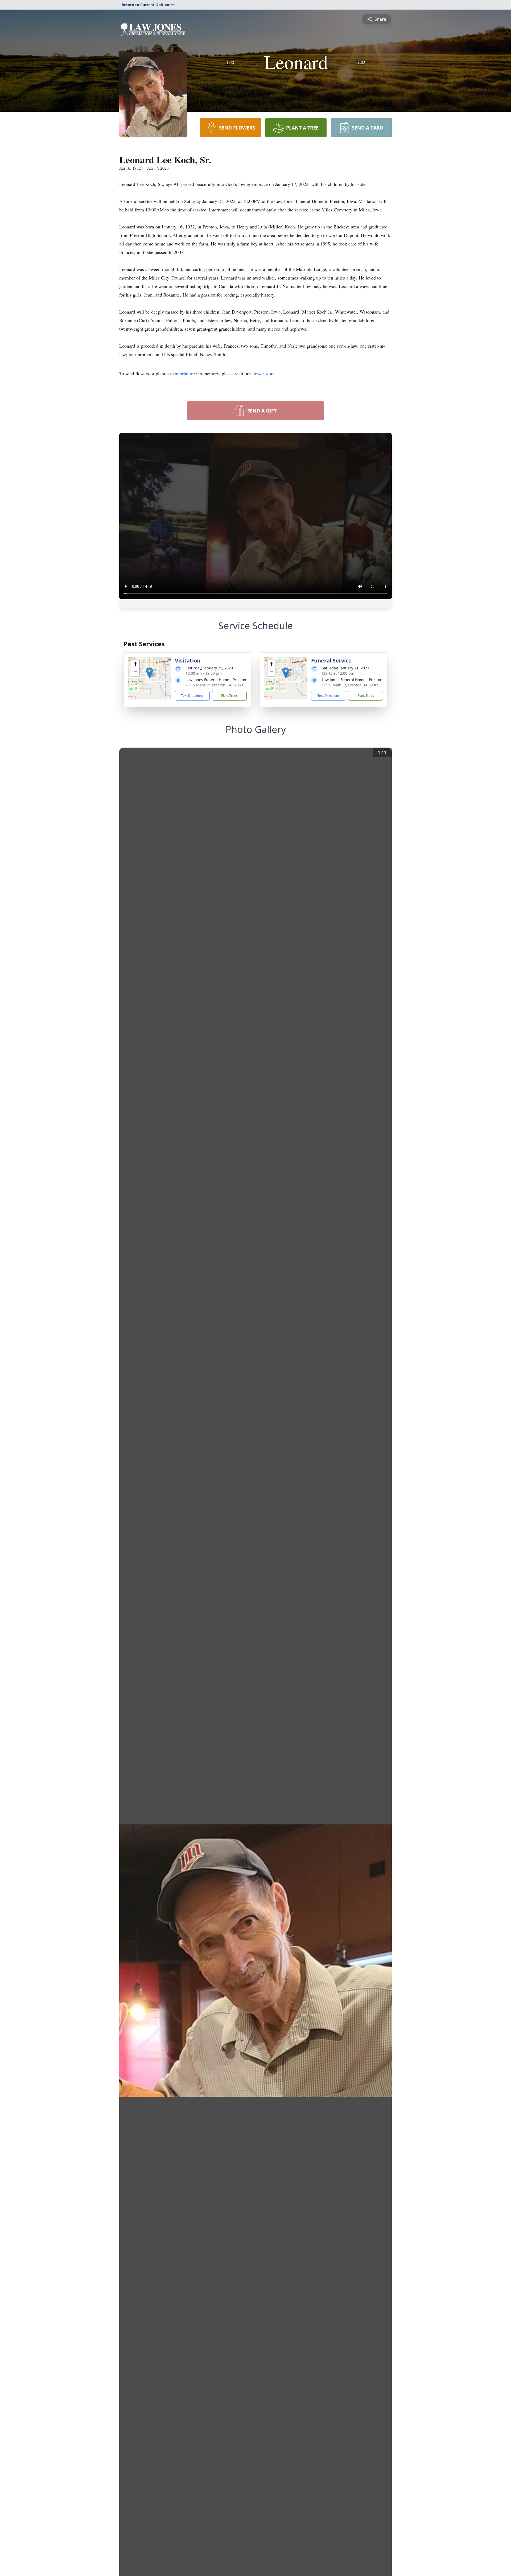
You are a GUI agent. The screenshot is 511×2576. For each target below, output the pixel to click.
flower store (263, 373)
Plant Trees (229, 696)
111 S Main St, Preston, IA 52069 (214, 685)
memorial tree (184, 373)
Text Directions (192, 696)
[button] (149, 673)
